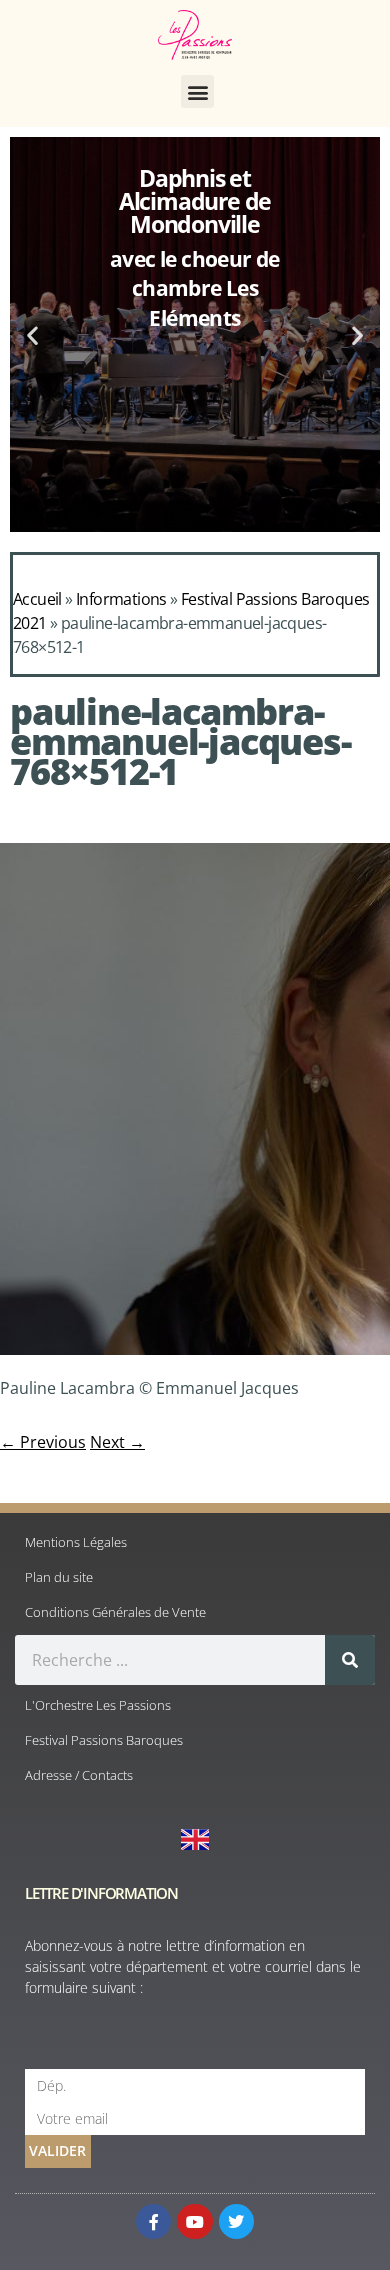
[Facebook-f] (153, 2221)
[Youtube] (194, 2221)
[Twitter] (236, 2221)
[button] (197, 91)
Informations (121, 599)
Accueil (37, 599)
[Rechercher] (350, 1660)
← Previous (43, 1442)
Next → (117, 1442)
